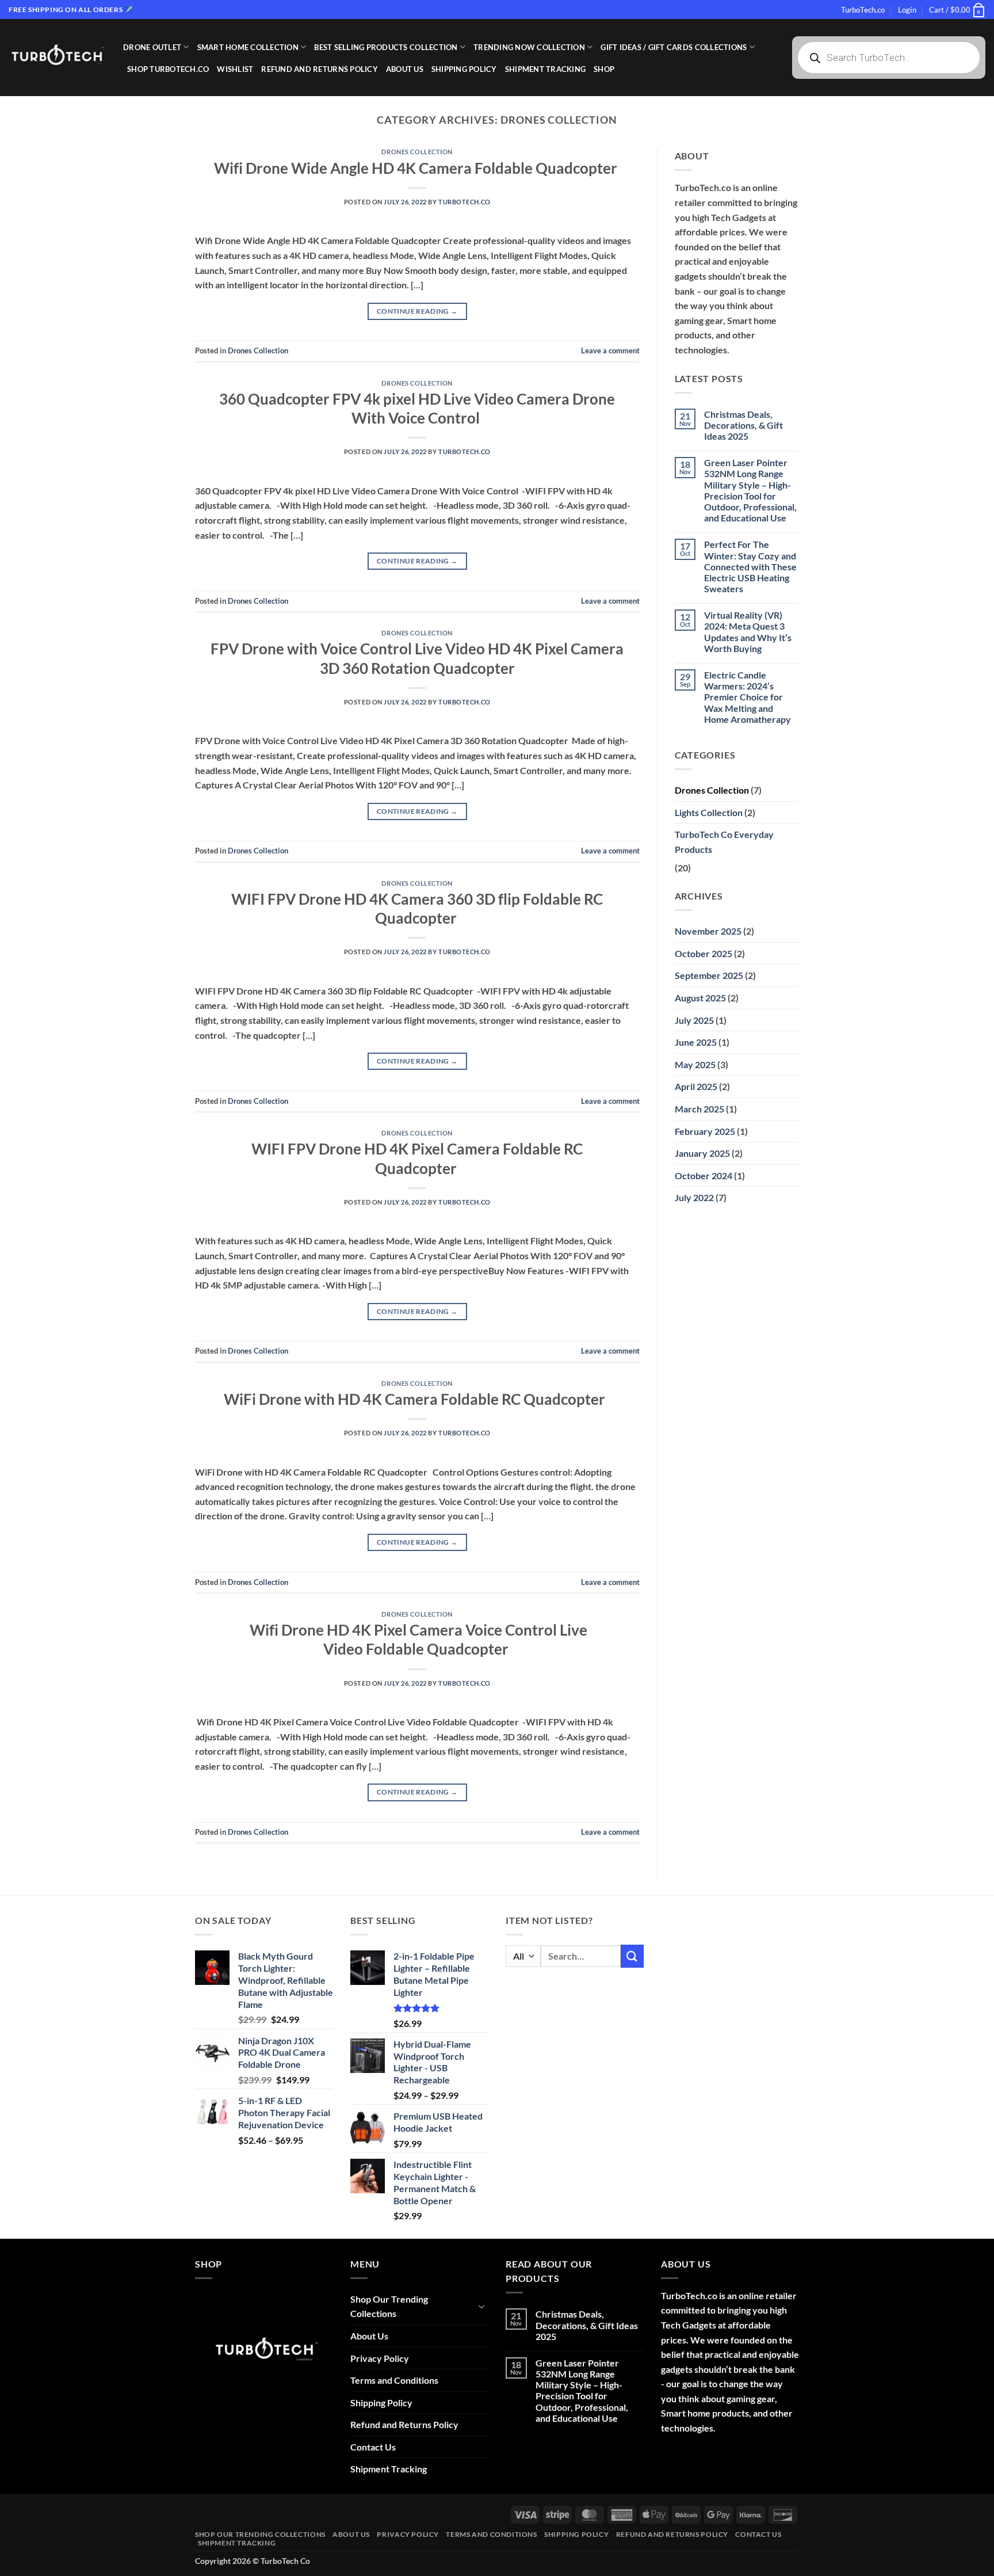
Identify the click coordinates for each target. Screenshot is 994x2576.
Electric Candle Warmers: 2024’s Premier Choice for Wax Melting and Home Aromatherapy (748, 697)
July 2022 (694, 1197)
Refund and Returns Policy (319, 69)
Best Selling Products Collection (386, 47)
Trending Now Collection (529, 47)
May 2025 (695, 1064)
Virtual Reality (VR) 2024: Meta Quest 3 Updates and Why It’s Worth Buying (748, 632)
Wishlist (235, 69)
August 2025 (700, 998)
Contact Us (373, 2447)
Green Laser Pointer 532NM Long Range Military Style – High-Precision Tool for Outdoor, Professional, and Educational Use (750, 490)
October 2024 (704, 1175)
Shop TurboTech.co (168, 69)
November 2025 (708, 931)
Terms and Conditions (394, 2380)
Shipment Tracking (545, 69)
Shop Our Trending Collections (389, 2306)
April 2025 (696, 1086)
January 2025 (702, 1153)
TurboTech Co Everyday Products (724, 842)
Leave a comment (610, 350)
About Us (405, 69)
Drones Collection (417, 152)
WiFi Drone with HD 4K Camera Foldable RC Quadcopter (417, 1399)
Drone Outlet (152, 47)
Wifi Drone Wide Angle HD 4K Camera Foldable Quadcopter (417, 168)
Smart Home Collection (248, 47)
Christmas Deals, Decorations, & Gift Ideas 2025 (743, 425)
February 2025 (705, 1131)
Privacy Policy (380, 2358)
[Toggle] (481, 2306)
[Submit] (632, 1956)
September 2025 (709, 975)
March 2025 (699, 1109)
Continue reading (417, 311)
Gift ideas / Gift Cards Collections (674, 47)
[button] (907, 10)
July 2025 (694, 1020)
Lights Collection (709, 812)
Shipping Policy (464, 69)
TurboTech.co (863, 10)
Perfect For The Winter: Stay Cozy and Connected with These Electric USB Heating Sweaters (750, 566)
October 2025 (704, 953)
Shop (604, 69)
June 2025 (696, 1042)
